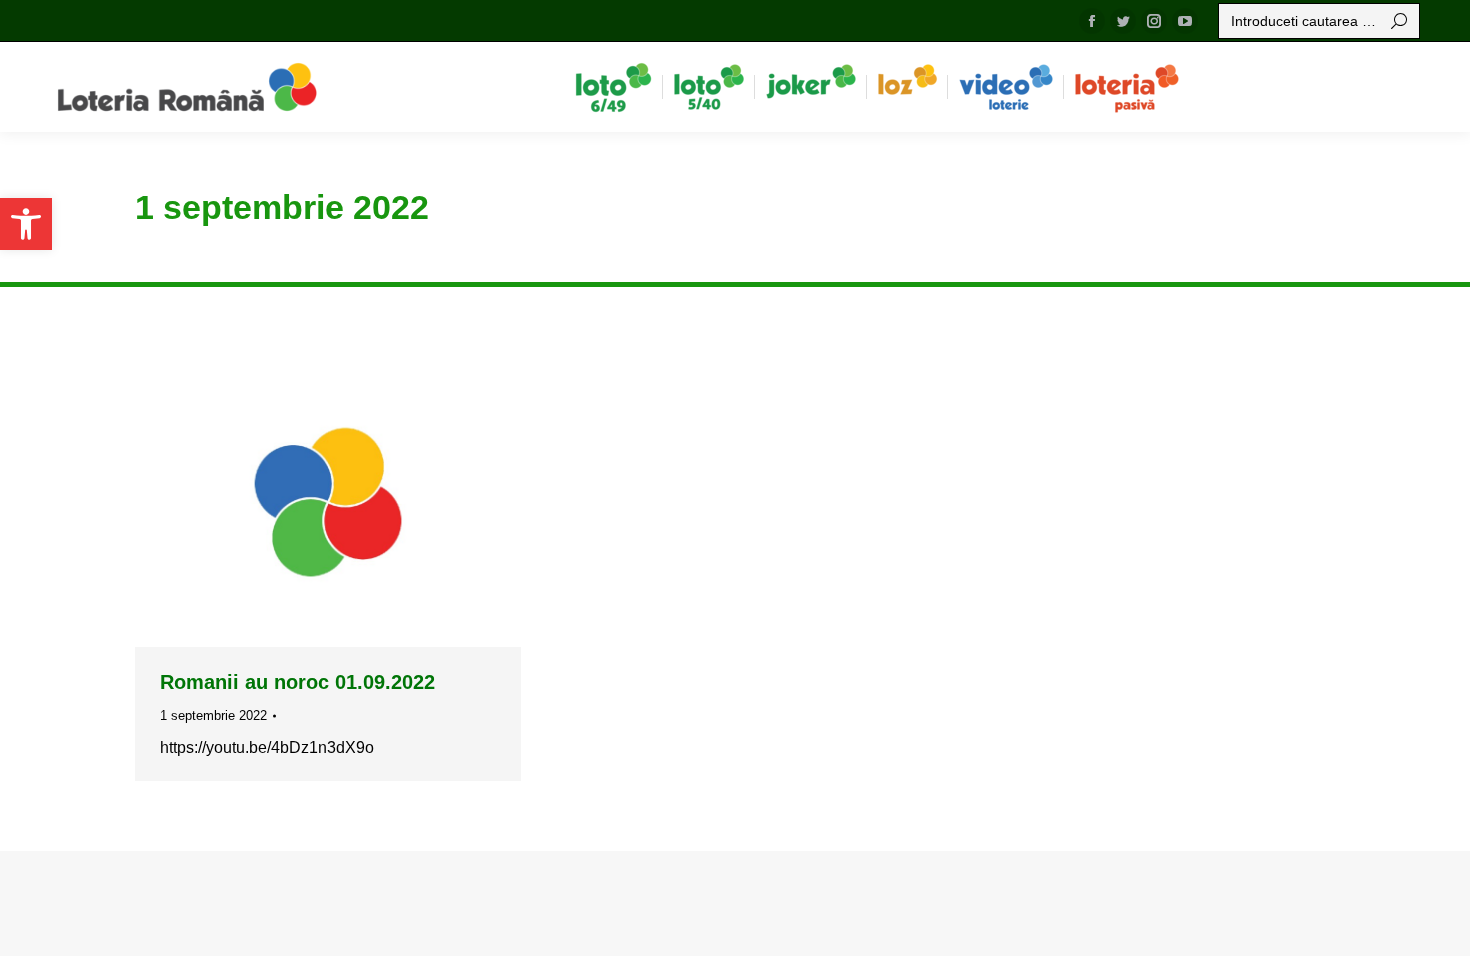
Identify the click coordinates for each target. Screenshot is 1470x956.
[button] (26, 224)
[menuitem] (613, 87)
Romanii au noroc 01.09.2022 (297, 682)
